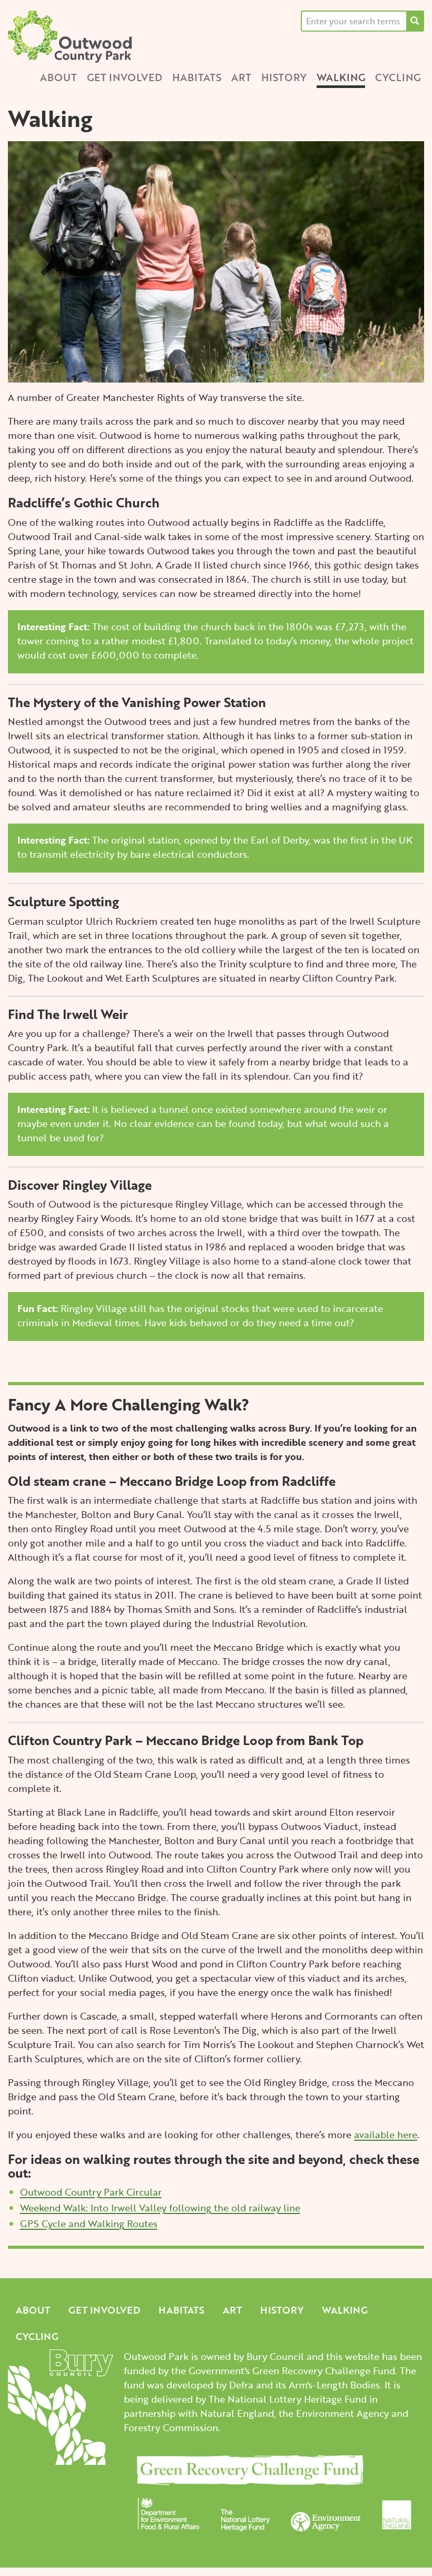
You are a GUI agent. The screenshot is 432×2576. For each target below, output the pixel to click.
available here (386, 2134)
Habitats (197, 77)
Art (241, 77)
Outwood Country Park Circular (91, 2192)
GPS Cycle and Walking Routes (89, 2224)
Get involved (125, 77)
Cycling (398, 77)
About (58, 77)
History (284, 77)
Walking (341, 77)
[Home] (74, 37)
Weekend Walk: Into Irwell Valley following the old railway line (160, 2208)
